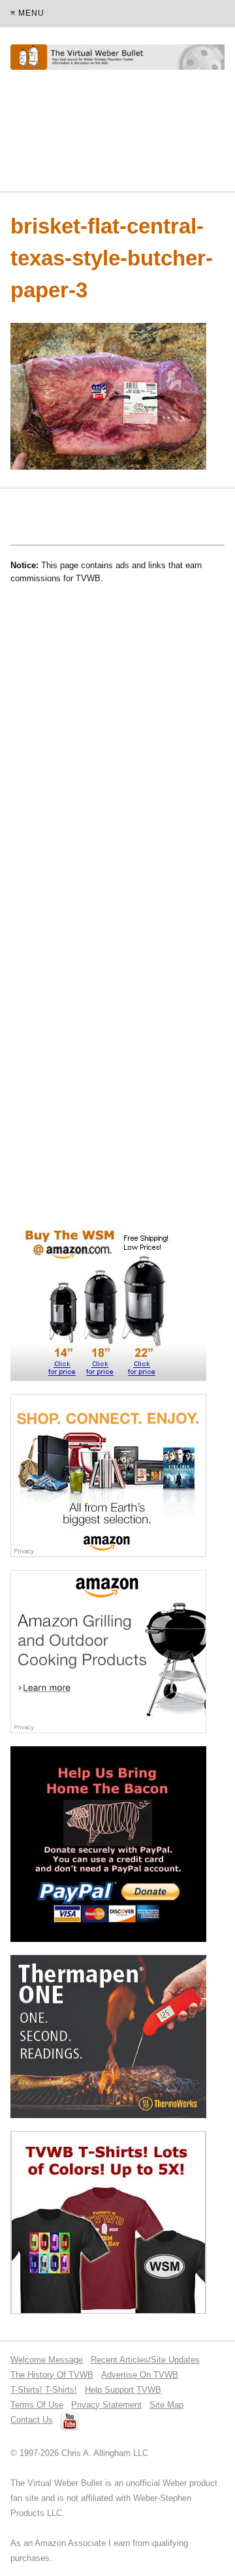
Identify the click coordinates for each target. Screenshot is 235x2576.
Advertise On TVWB (140, 2375)
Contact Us (32, 2420)
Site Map (166, 2405)
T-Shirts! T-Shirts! (44, 2390)
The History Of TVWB (52, 2375)
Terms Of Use (37, 2405)
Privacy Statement (106, 2405)
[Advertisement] (115, 136)
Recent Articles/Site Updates (145, 2360)
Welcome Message (47, 2360)
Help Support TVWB (123, 2390)
